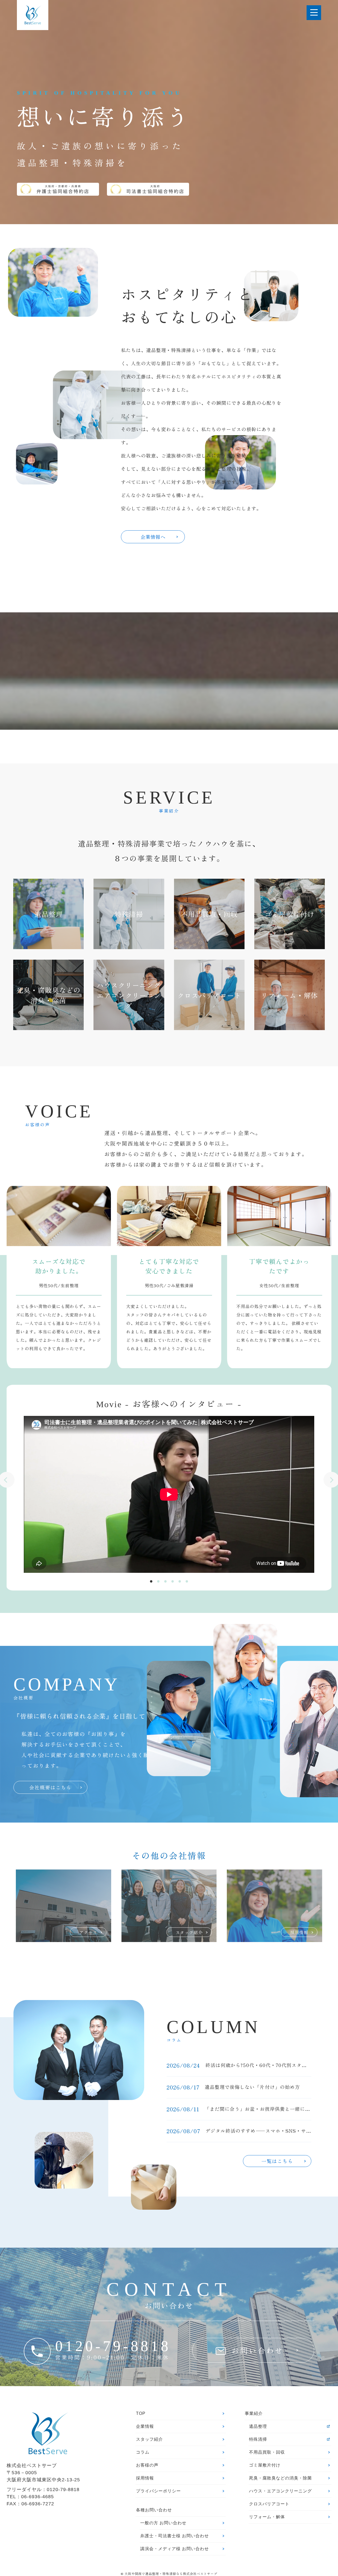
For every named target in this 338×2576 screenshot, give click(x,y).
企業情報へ (153, 537)
